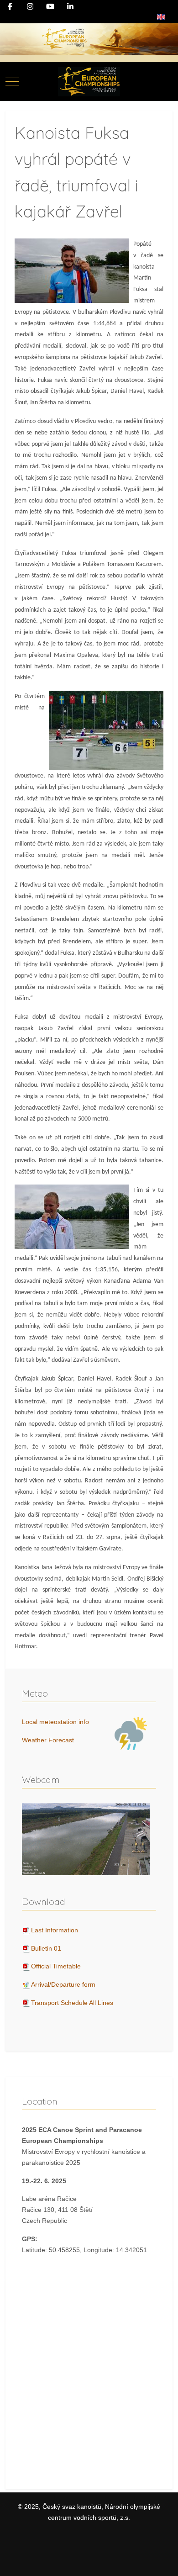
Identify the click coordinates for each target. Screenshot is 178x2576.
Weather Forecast (48, 1740)
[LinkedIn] (70, 7)
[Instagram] (30, 7)
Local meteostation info (55, 1722)
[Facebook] (10, 7)
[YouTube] (50, 7)
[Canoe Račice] (89, 82)
